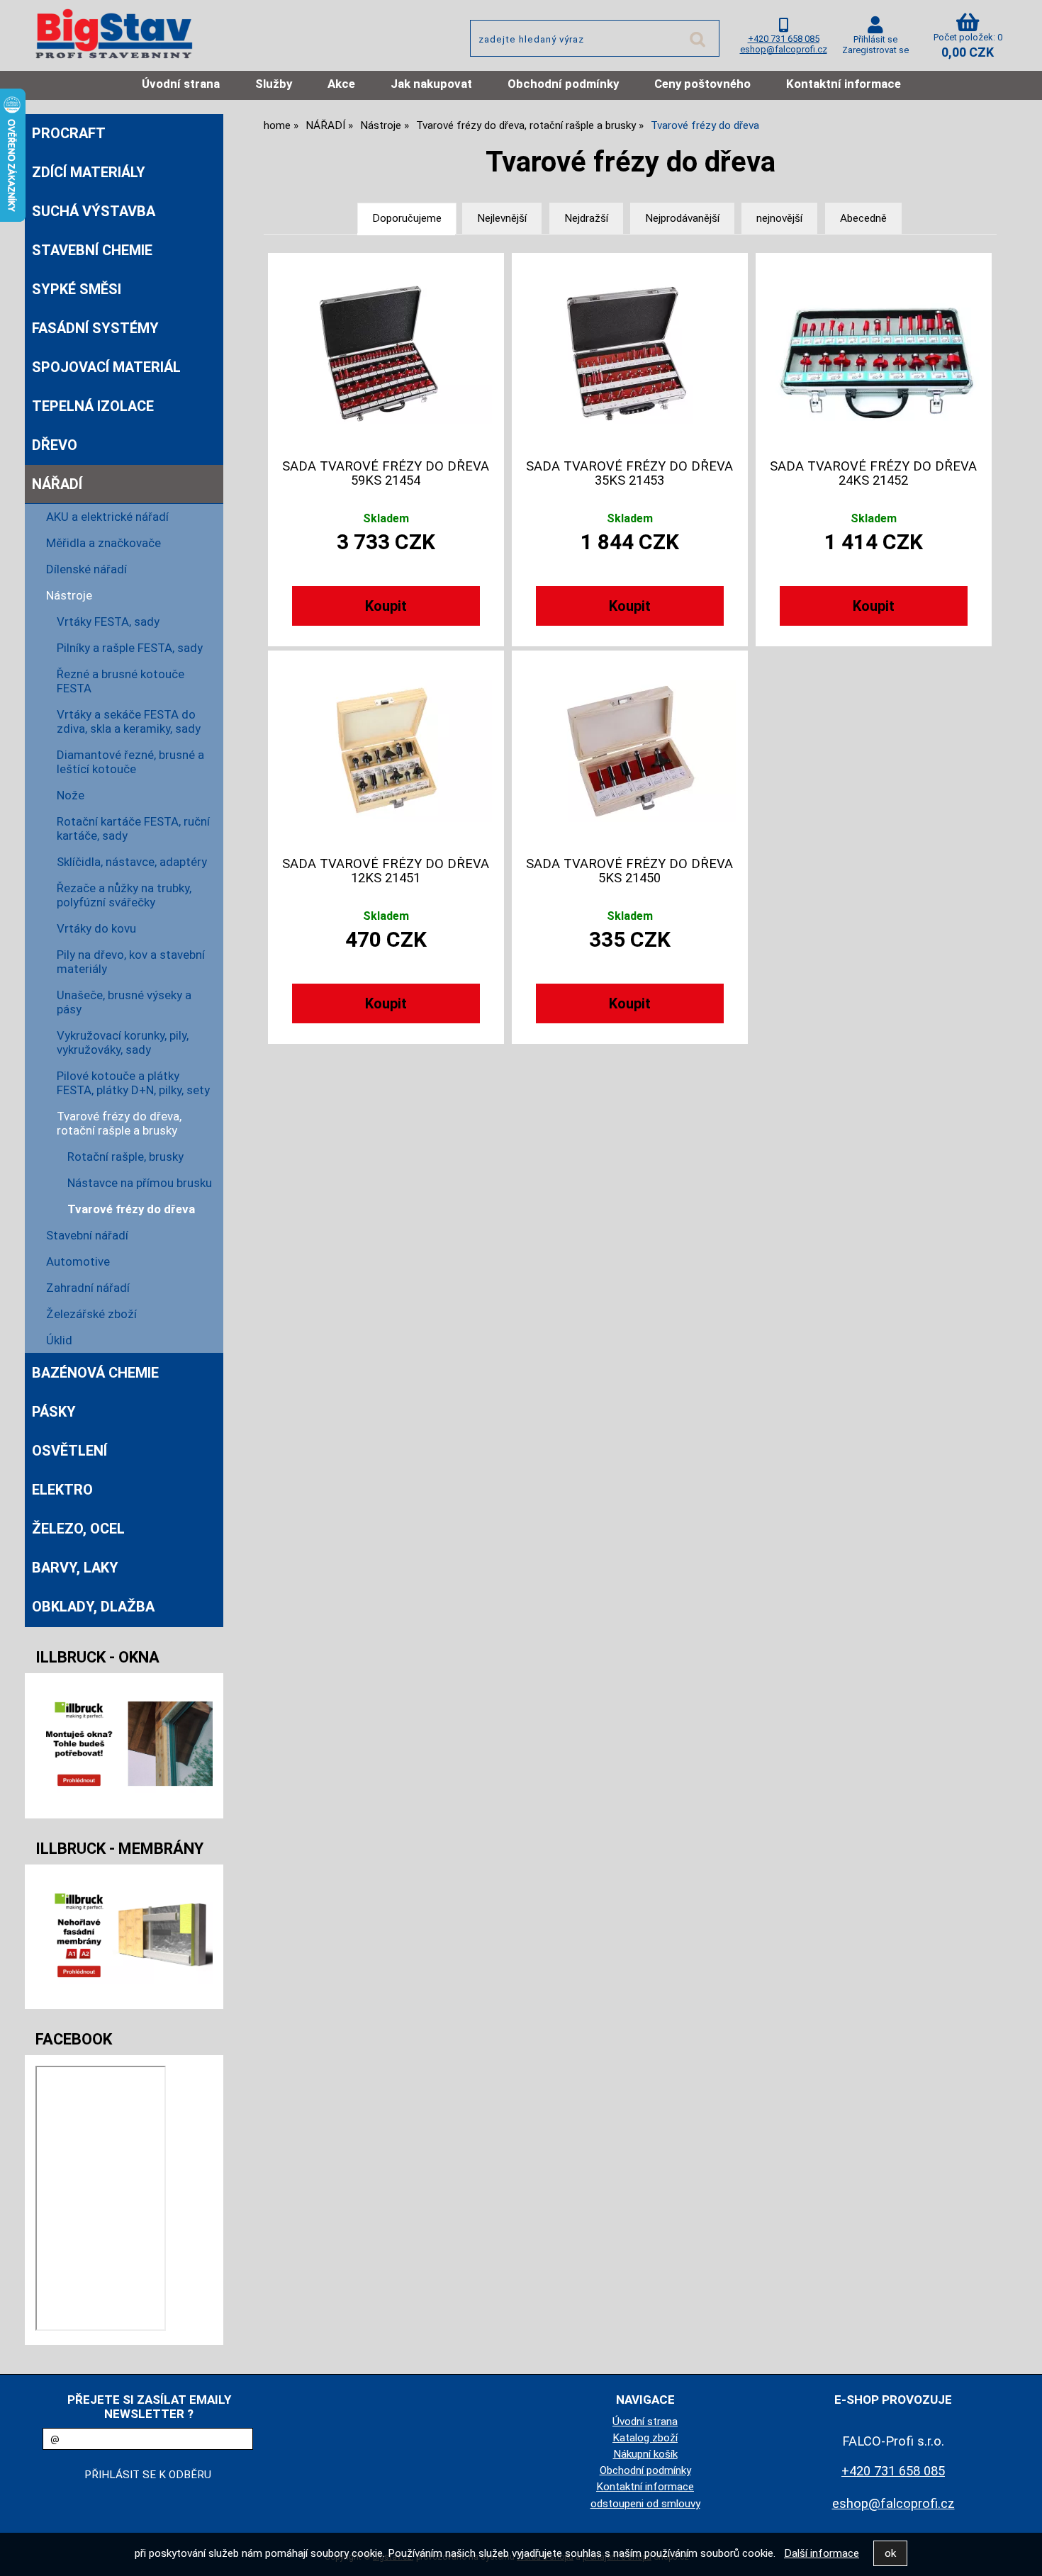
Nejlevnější (502, 218)
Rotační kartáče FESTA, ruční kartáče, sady (133, 828)
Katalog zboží (645, 2438)
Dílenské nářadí (86, 569)
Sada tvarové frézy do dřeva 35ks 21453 (629, 473)
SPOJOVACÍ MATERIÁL (106, 367)
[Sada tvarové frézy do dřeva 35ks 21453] (629, 354)
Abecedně (863, 218)
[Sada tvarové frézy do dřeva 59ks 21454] (386, 354)
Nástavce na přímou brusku (140, 1183)
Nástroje (69, 595)
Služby (274, 84)
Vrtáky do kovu (96, 928)
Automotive (78, 1261)
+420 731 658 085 (784, 39)
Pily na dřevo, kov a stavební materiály (131, 962)
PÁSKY (54, 1412)
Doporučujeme (407, 218)
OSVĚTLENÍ (69, 1451)
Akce (341, 84)
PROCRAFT (69, 133)
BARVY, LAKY (75, 1568)
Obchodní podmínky (563, 84)
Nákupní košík (645, 2454)
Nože (71, 795)
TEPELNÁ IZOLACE (93, 406)
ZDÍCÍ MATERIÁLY (89, 172)
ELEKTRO (62, 1490)
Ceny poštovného (702, 84)
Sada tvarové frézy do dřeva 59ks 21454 (386, 473)
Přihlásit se (875, 39)
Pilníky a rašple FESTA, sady (130, 648)
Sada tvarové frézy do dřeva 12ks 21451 (386, 871)
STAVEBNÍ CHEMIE (92, 250)
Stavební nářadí (87, 1235)
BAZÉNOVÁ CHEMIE (95, 1373)
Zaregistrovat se (875, 50)
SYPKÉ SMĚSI (77, 289)
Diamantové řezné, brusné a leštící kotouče (130, 762)
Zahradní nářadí (88, 1288)
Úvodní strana (181, 84)
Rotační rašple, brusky (125, 1157)
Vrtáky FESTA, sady (108, 621)
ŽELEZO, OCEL (78, 1529)
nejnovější (779, 218)
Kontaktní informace (844, 84)
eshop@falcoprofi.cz (784, 49)
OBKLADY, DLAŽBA (93, 1607)
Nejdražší (586, 218)
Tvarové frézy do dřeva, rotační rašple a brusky (119, 1123)
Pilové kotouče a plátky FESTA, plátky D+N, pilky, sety (133, 1083)
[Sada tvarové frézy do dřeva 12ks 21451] (386, 751)
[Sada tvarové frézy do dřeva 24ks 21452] (873, 353)
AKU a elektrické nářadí (107, 517)
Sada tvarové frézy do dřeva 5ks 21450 (629, 871)
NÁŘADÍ (57, 484)
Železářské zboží (91, 1314)
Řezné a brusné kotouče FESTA (121, 681)
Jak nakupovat (431, 84)
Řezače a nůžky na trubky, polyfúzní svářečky (124, 895)
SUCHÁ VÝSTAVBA (94, 211)
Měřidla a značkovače (103, 543)
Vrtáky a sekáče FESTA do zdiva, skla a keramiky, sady (129, 721)
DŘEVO (55, 445)
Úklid (59, 1340)
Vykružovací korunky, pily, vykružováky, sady (123, 1042)
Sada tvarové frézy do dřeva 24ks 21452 (873, 473)
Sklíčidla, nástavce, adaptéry (132, 862)
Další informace (822, 2553)
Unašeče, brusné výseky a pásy (124, 1002)
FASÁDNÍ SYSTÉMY (95, 328)
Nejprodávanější (682, 218)
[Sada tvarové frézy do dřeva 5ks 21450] (629, 751)
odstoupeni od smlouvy (645, 2504)
